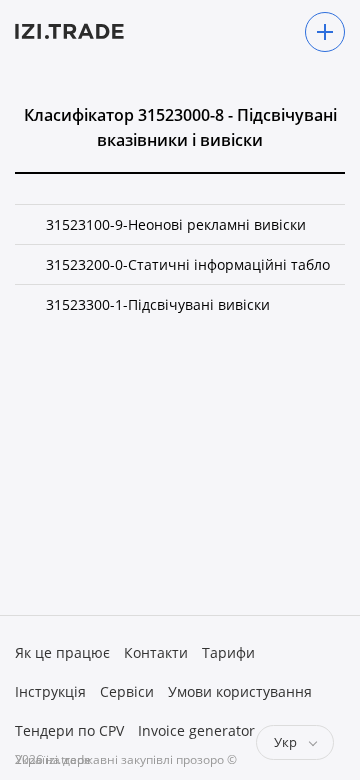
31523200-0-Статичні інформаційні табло (188, 264)
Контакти (156, 652)
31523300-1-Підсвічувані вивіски (158, 304)
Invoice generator (196, 730)
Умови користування (240, 691)
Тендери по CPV (69, 730)
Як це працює (62, 652)
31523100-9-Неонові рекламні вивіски (176, 224)
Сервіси (127, 691)
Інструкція (50, 691)
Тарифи (228, 652)
